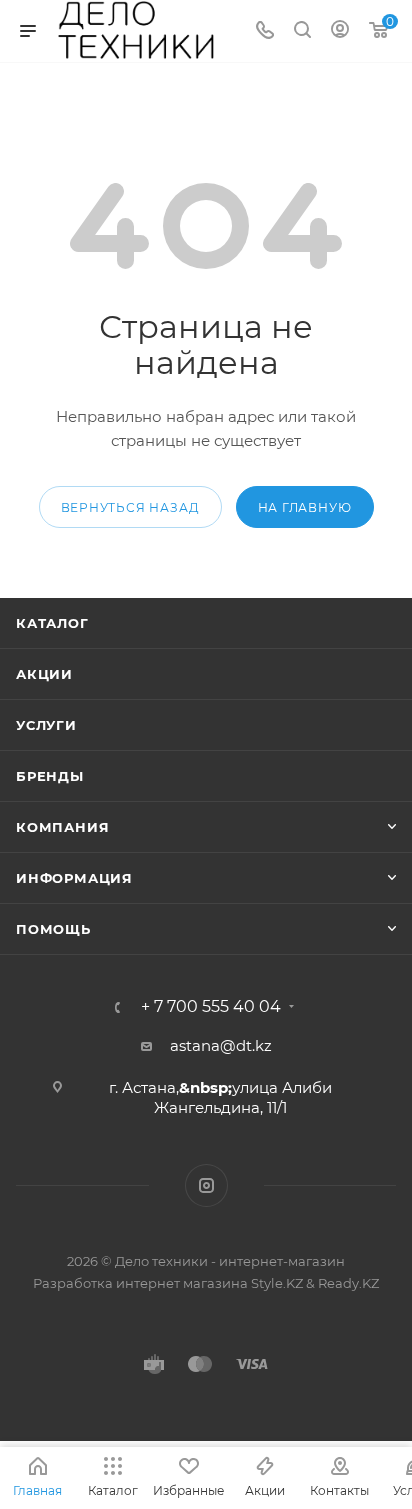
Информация (74, 878)
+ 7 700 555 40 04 (211, 1007)
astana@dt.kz (221, 1045)
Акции (44, 674)
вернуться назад (130, 507)
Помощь (53, 929)
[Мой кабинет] (340, 31)
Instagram (206, 1185)
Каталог (52, 623)
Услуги (46, 725)
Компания (62, 827)
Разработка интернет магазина (140, 1283)
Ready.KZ (348, 1283)
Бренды (50, 776)
